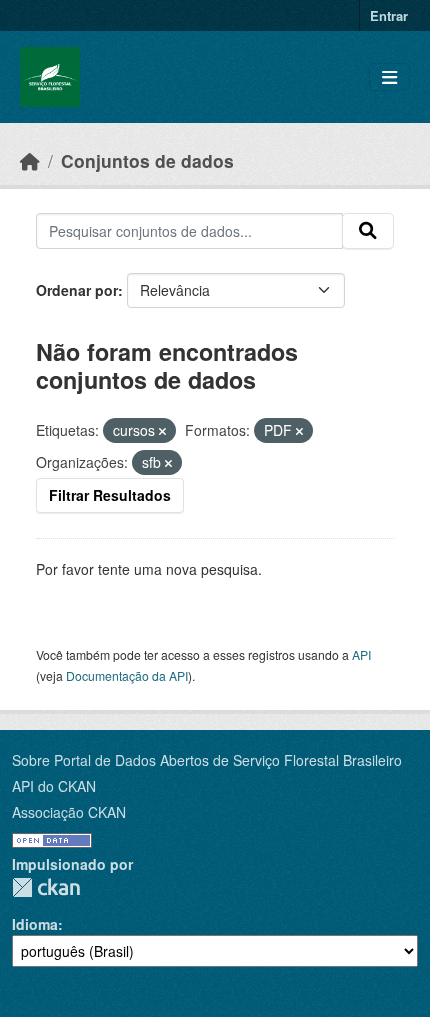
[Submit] (368, 231)
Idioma (35, 924)
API (361, 654)
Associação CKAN (69, 812)
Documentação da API (127, 675)
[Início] (30, 160)
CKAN (46, 887)
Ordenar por (77, 290)
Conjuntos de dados (147, 160)
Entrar (389, 15)
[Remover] (162, 431)
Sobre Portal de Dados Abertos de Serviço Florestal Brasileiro (207, 760)
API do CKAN (54, 786)
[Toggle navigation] (389, 77)
